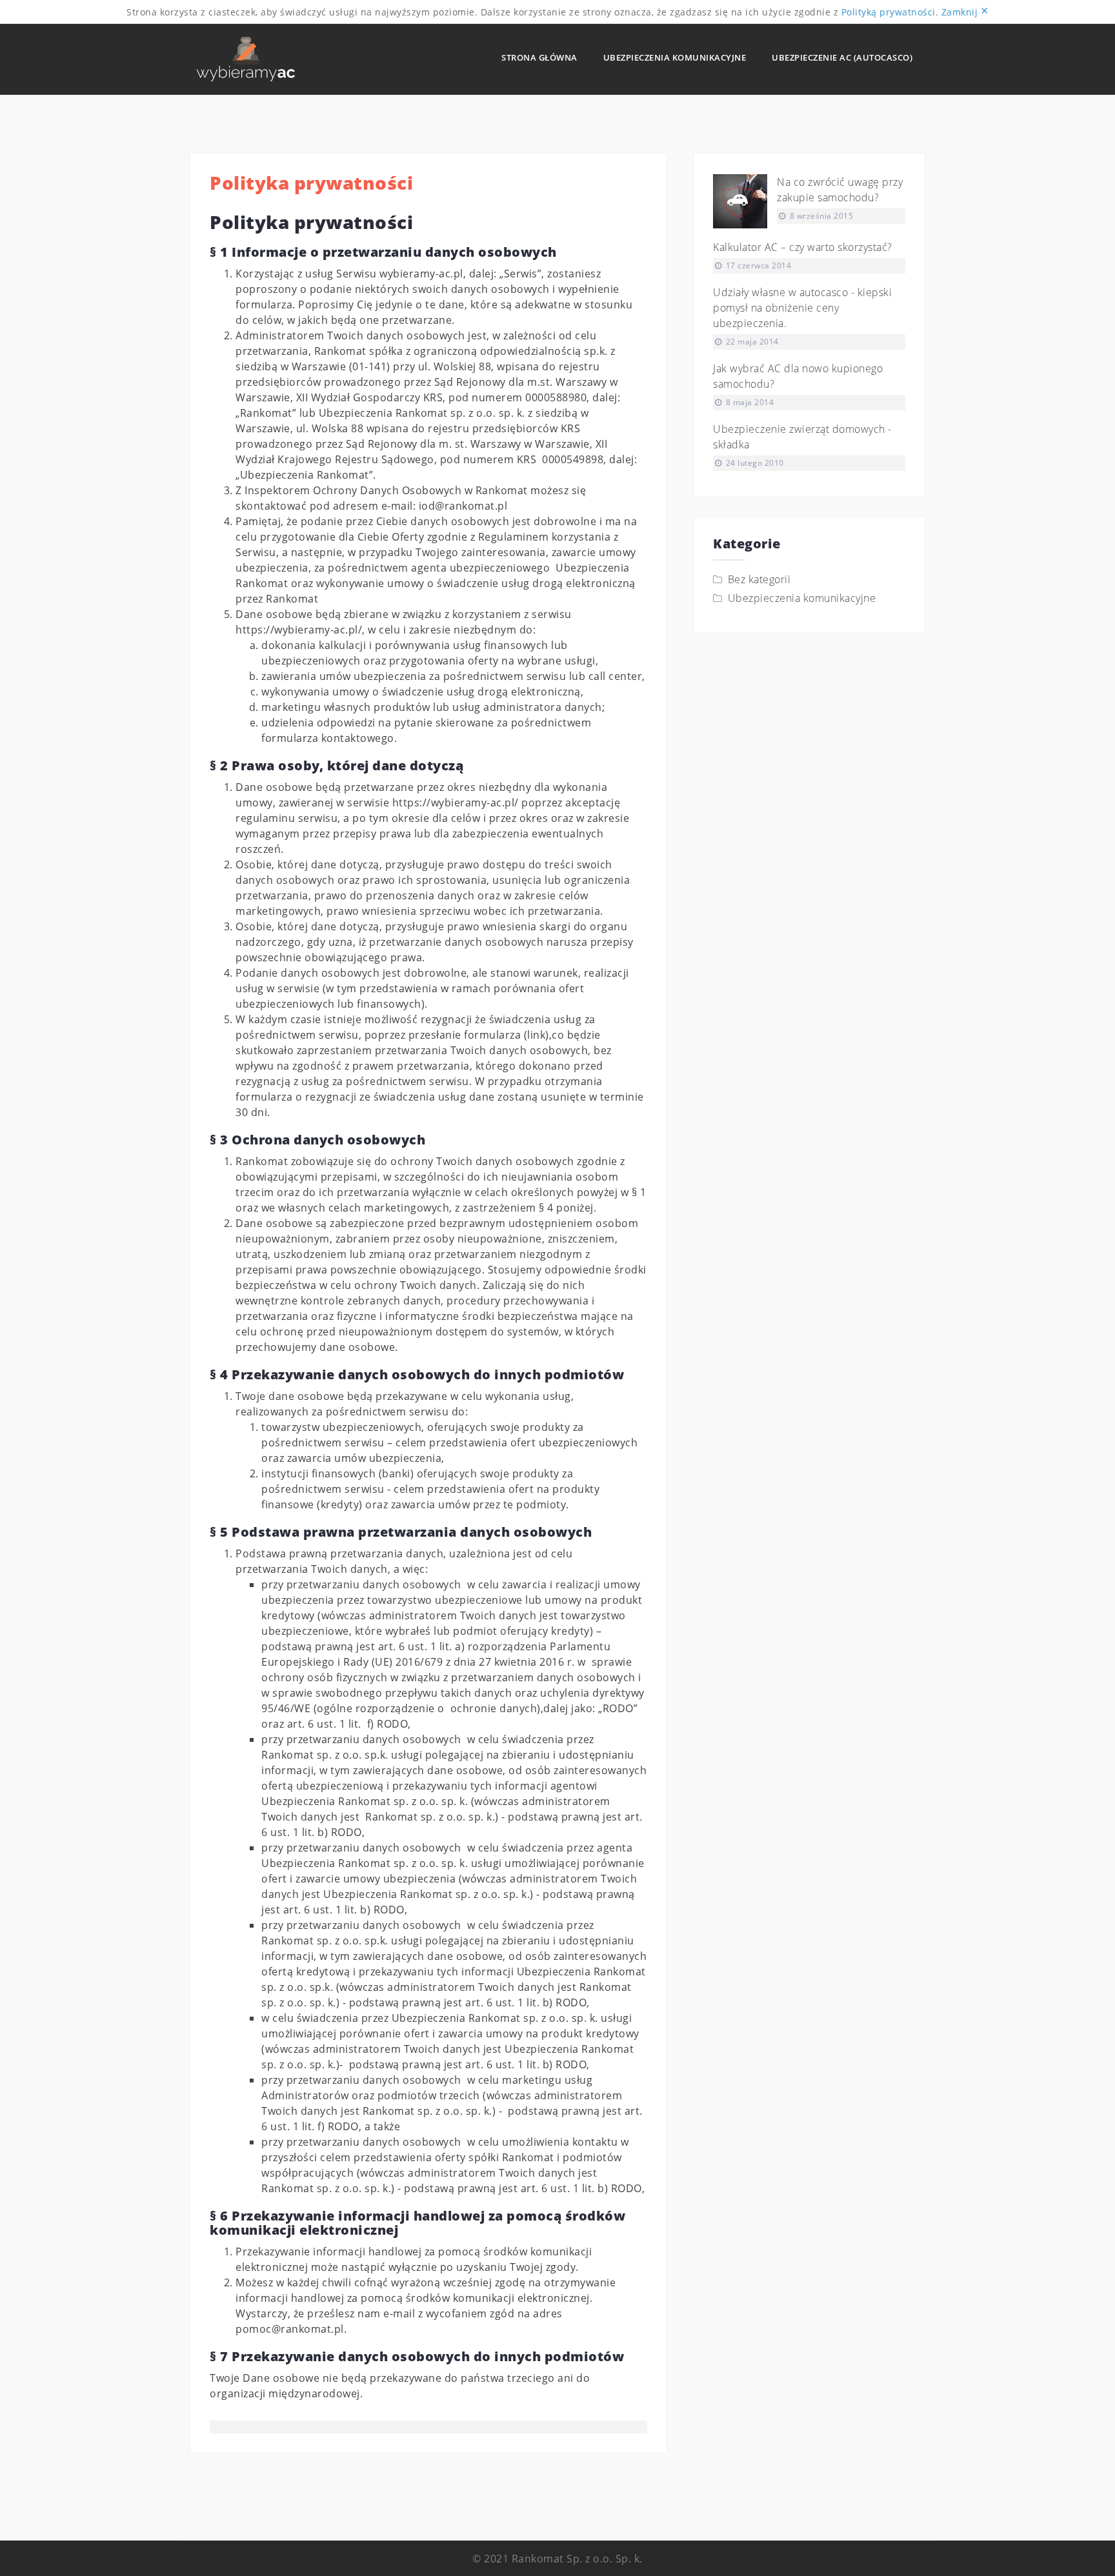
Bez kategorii (759, 579)
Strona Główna (539, 57)
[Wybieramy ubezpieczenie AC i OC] (246, 58)
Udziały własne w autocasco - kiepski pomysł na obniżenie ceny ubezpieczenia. (802, 308)
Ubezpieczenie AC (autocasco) (842, 57)
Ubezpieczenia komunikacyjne (675, 57)
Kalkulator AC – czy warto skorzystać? (803, 247)
